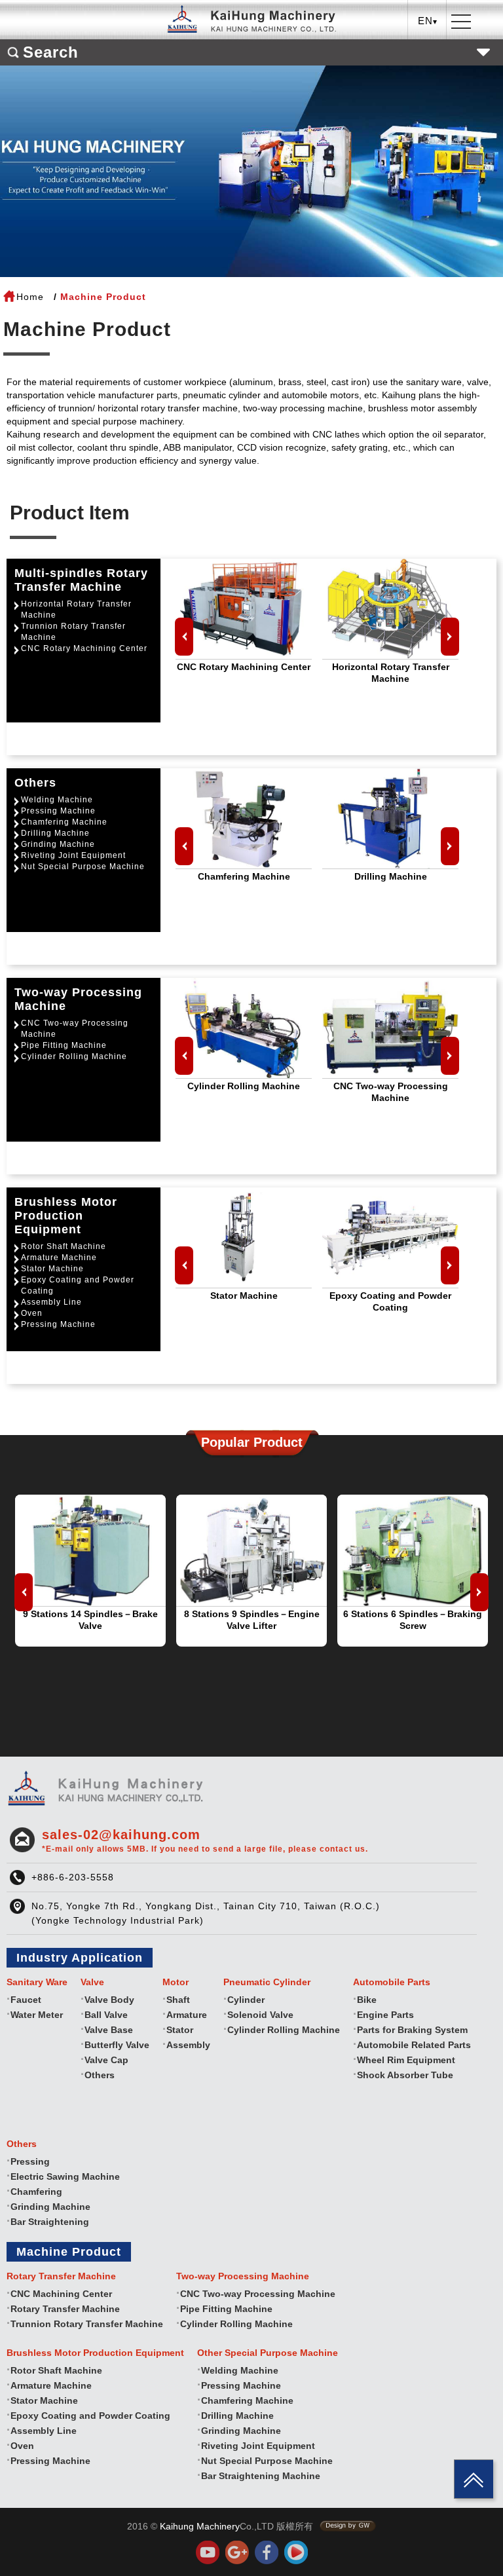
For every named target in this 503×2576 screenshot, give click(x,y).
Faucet (26, 2000)
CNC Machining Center (61, 2294)
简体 (428, 89)
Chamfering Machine (64, 822)
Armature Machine (59, 1258)
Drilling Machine (55, 833)
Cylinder (246, 2000)
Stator (180, 2030)
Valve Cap (106, 2060)
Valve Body (109, 2000)
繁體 (428, 49)
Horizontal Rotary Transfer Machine (76, 609)
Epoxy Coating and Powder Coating (78, 1285)
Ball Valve (106, 2015)
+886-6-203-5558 (73, 1877)
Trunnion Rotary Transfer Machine (73, 632)
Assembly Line (51, 1302)
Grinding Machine (58, 844)
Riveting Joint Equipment (73, 855)
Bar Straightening (50, 2222)
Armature (187, 2015)
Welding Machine (57, 800)
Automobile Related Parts (414, 2045)
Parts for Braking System (412, 2030)
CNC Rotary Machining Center (84, 648)
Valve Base (109, 2030)
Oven (32, 1313)
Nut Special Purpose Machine (83, 867)
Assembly (188, 2045)
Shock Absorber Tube (405, 2075)
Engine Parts (385, 2015)
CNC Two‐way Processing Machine (75, 1029)
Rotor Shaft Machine (64, 1246)
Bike (367, 2000)
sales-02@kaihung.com (205, 1840)
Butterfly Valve (117, 2045)
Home (30, 297)
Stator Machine (52, 1269)
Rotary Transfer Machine (65, 2309)
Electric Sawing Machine (65, 2176)
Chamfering (36, 2192)
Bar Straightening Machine (261, 2476)
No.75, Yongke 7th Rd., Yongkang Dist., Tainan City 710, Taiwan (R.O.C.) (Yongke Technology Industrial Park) (206, 1913)
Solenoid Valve (260, 2015)
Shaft (178, 2000)
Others (100, 2075)
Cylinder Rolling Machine (74, 1056)
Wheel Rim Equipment (406, 2060)
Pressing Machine (58, 811)
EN (428, 69)
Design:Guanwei (348, 2526)
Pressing (30, 2161)
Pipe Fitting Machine (64, 1045)
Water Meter (37, 2015)
